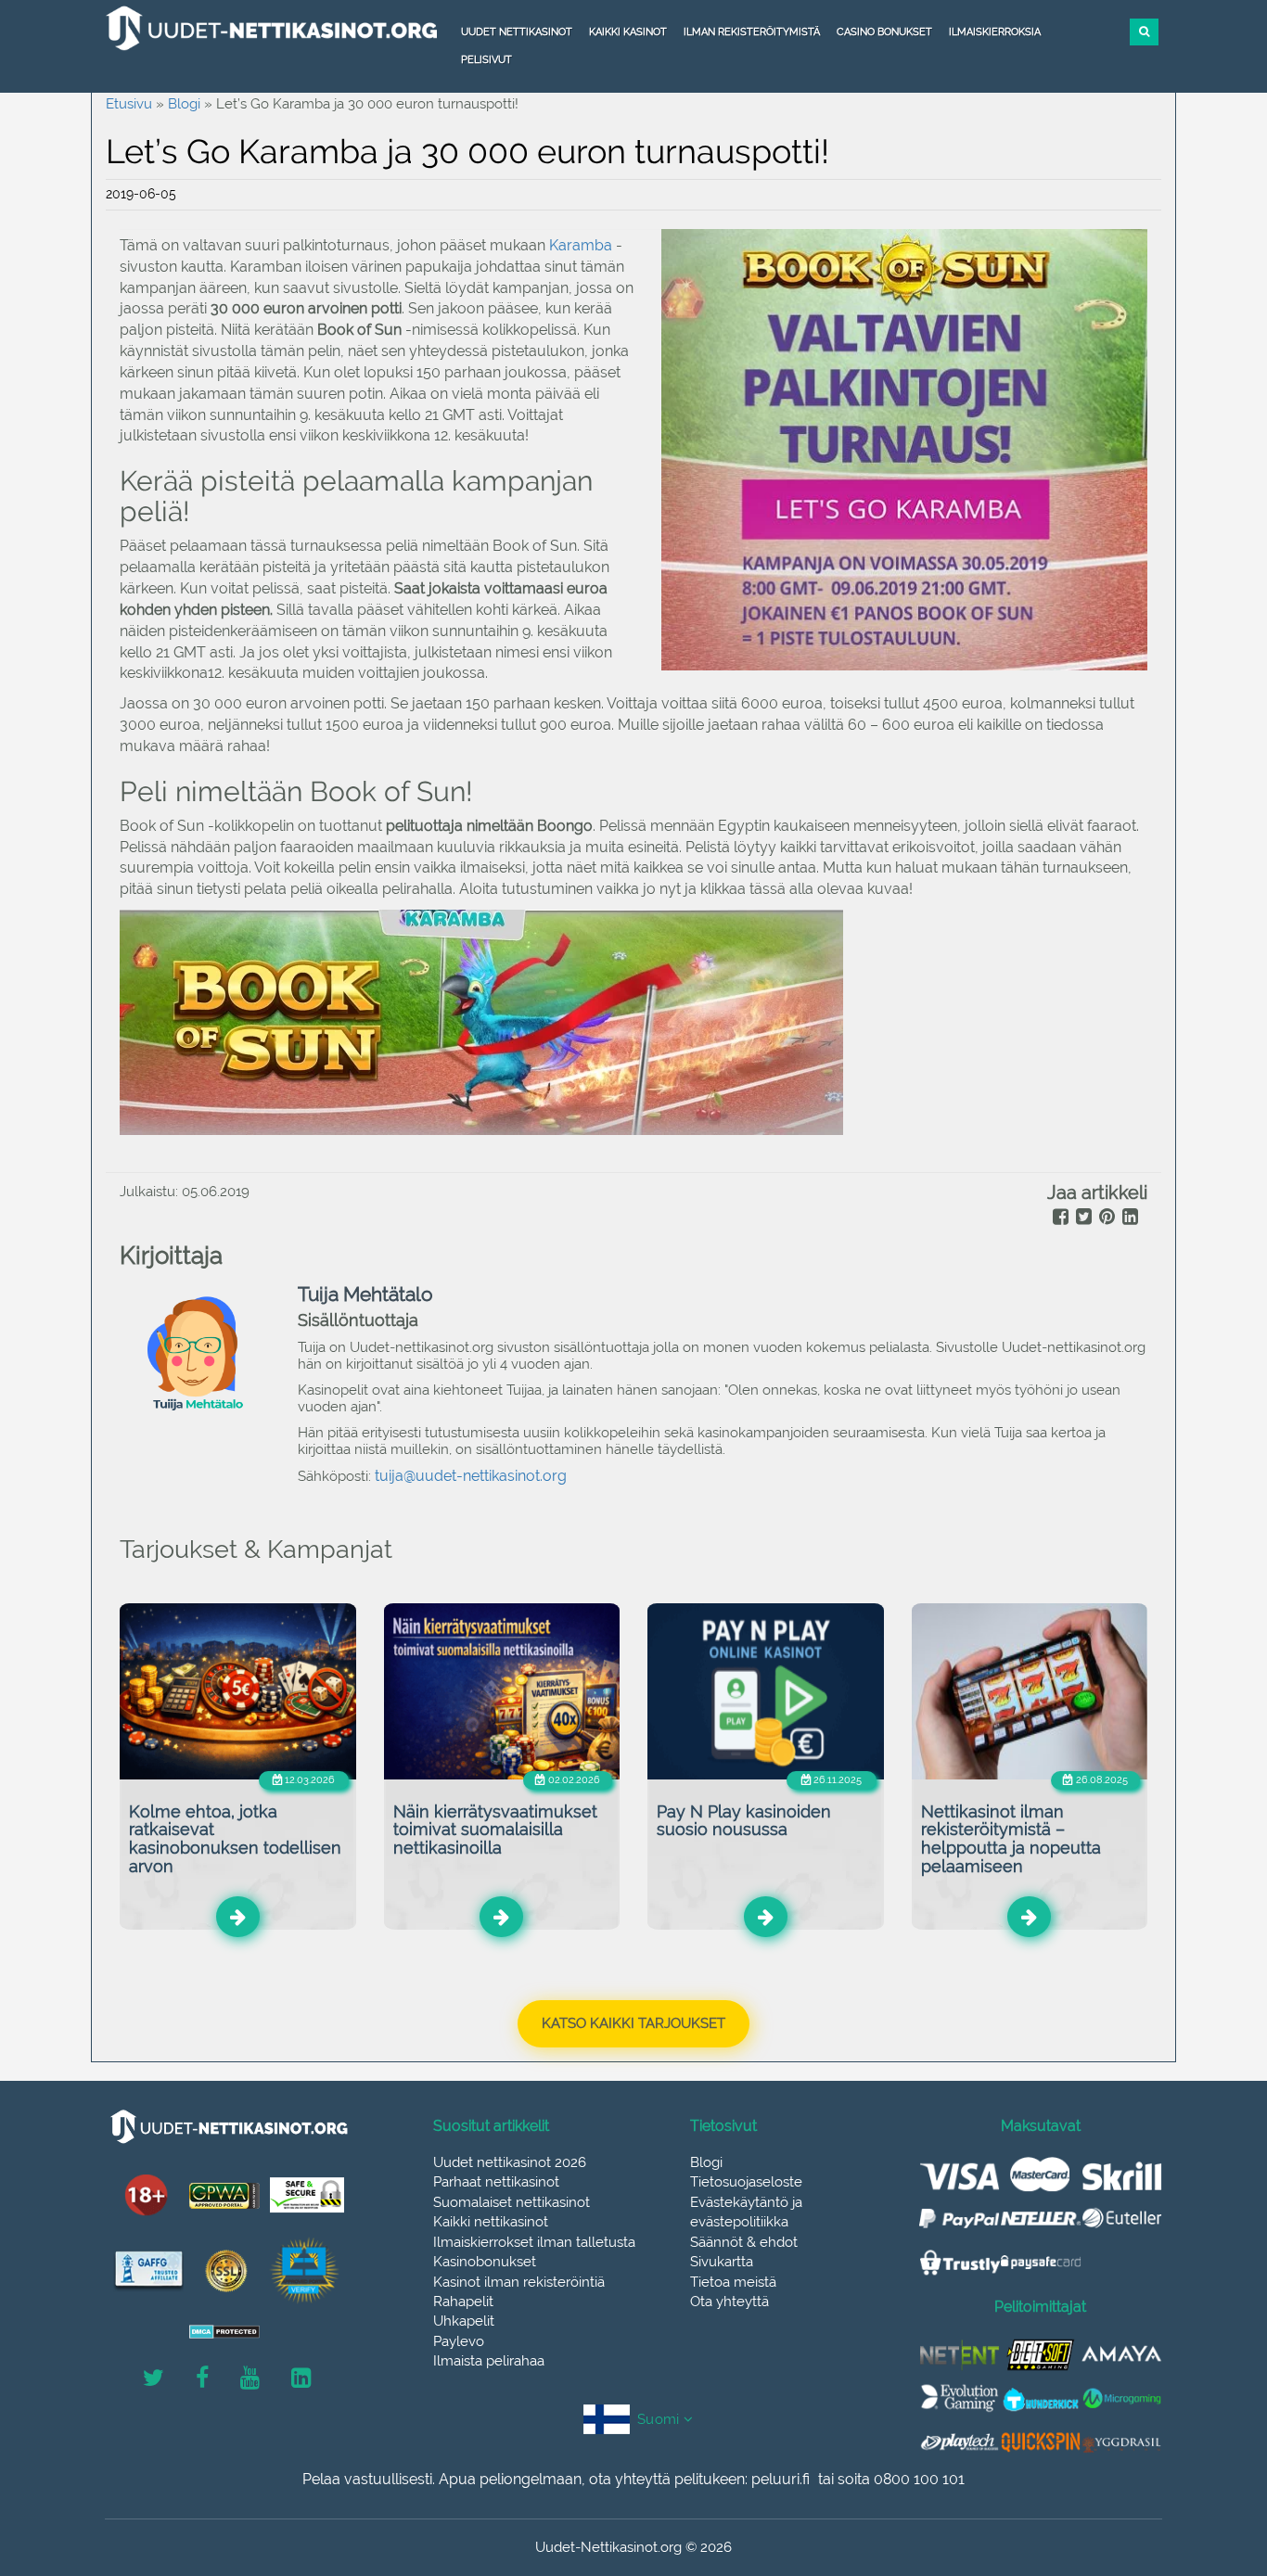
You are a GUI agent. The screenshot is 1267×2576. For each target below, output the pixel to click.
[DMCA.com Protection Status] (224, 2332)
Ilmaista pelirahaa (489, 2361)
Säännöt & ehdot (744, 2242)
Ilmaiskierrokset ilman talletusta (534, 2242)
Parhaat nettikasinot (496, 2182)
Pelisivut (486, 60)
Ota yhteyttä (729, 2302)
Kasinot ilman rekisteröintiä (519, 2282)
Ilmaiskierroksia (995, 32)
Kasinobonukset (485, 2262)
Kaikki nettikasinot (491, 2222)
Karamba (582, 245)
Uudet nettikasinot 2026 (510, 2162)
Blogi (184, 104)
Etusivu (129, 104)
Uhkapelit (464, 2321)
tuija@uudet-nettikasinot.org (471, 1476)
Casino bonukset (884, 32)
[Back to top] (1211, 2460)
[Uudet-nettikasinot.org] (272, 28)
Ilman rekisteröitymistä (752, 32)
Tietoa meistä (733, 2282)
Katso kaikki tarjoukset (633, 2023)
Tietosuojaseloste (746, 2182)
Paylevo (459, 2341)
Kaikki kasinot (628, 32)
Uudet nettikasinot (517, 32)
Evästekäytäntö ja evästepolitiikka (746, 2212)
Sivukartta (722, 2262)
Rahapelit (463, 2302)
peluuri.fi (781, 2479)
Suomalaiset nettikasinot (512, 2202)
